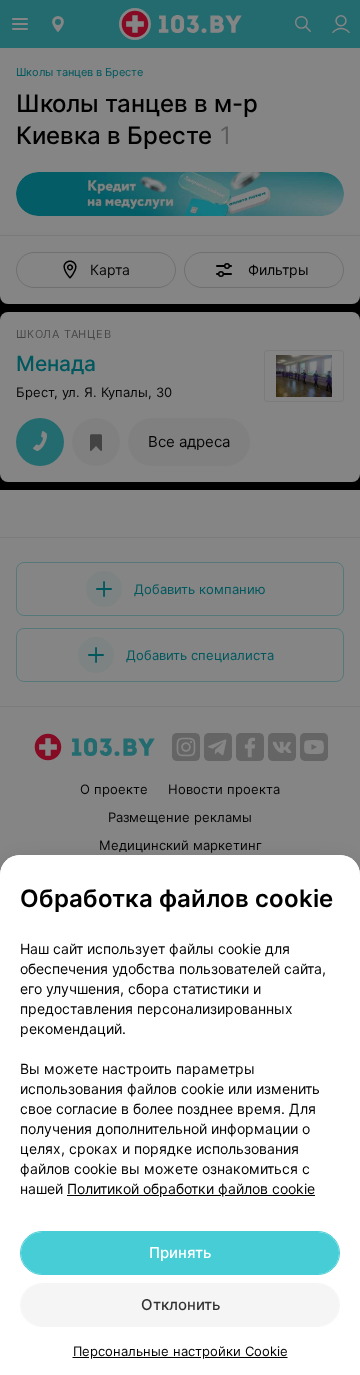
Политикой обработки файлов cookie (191, 1188)
